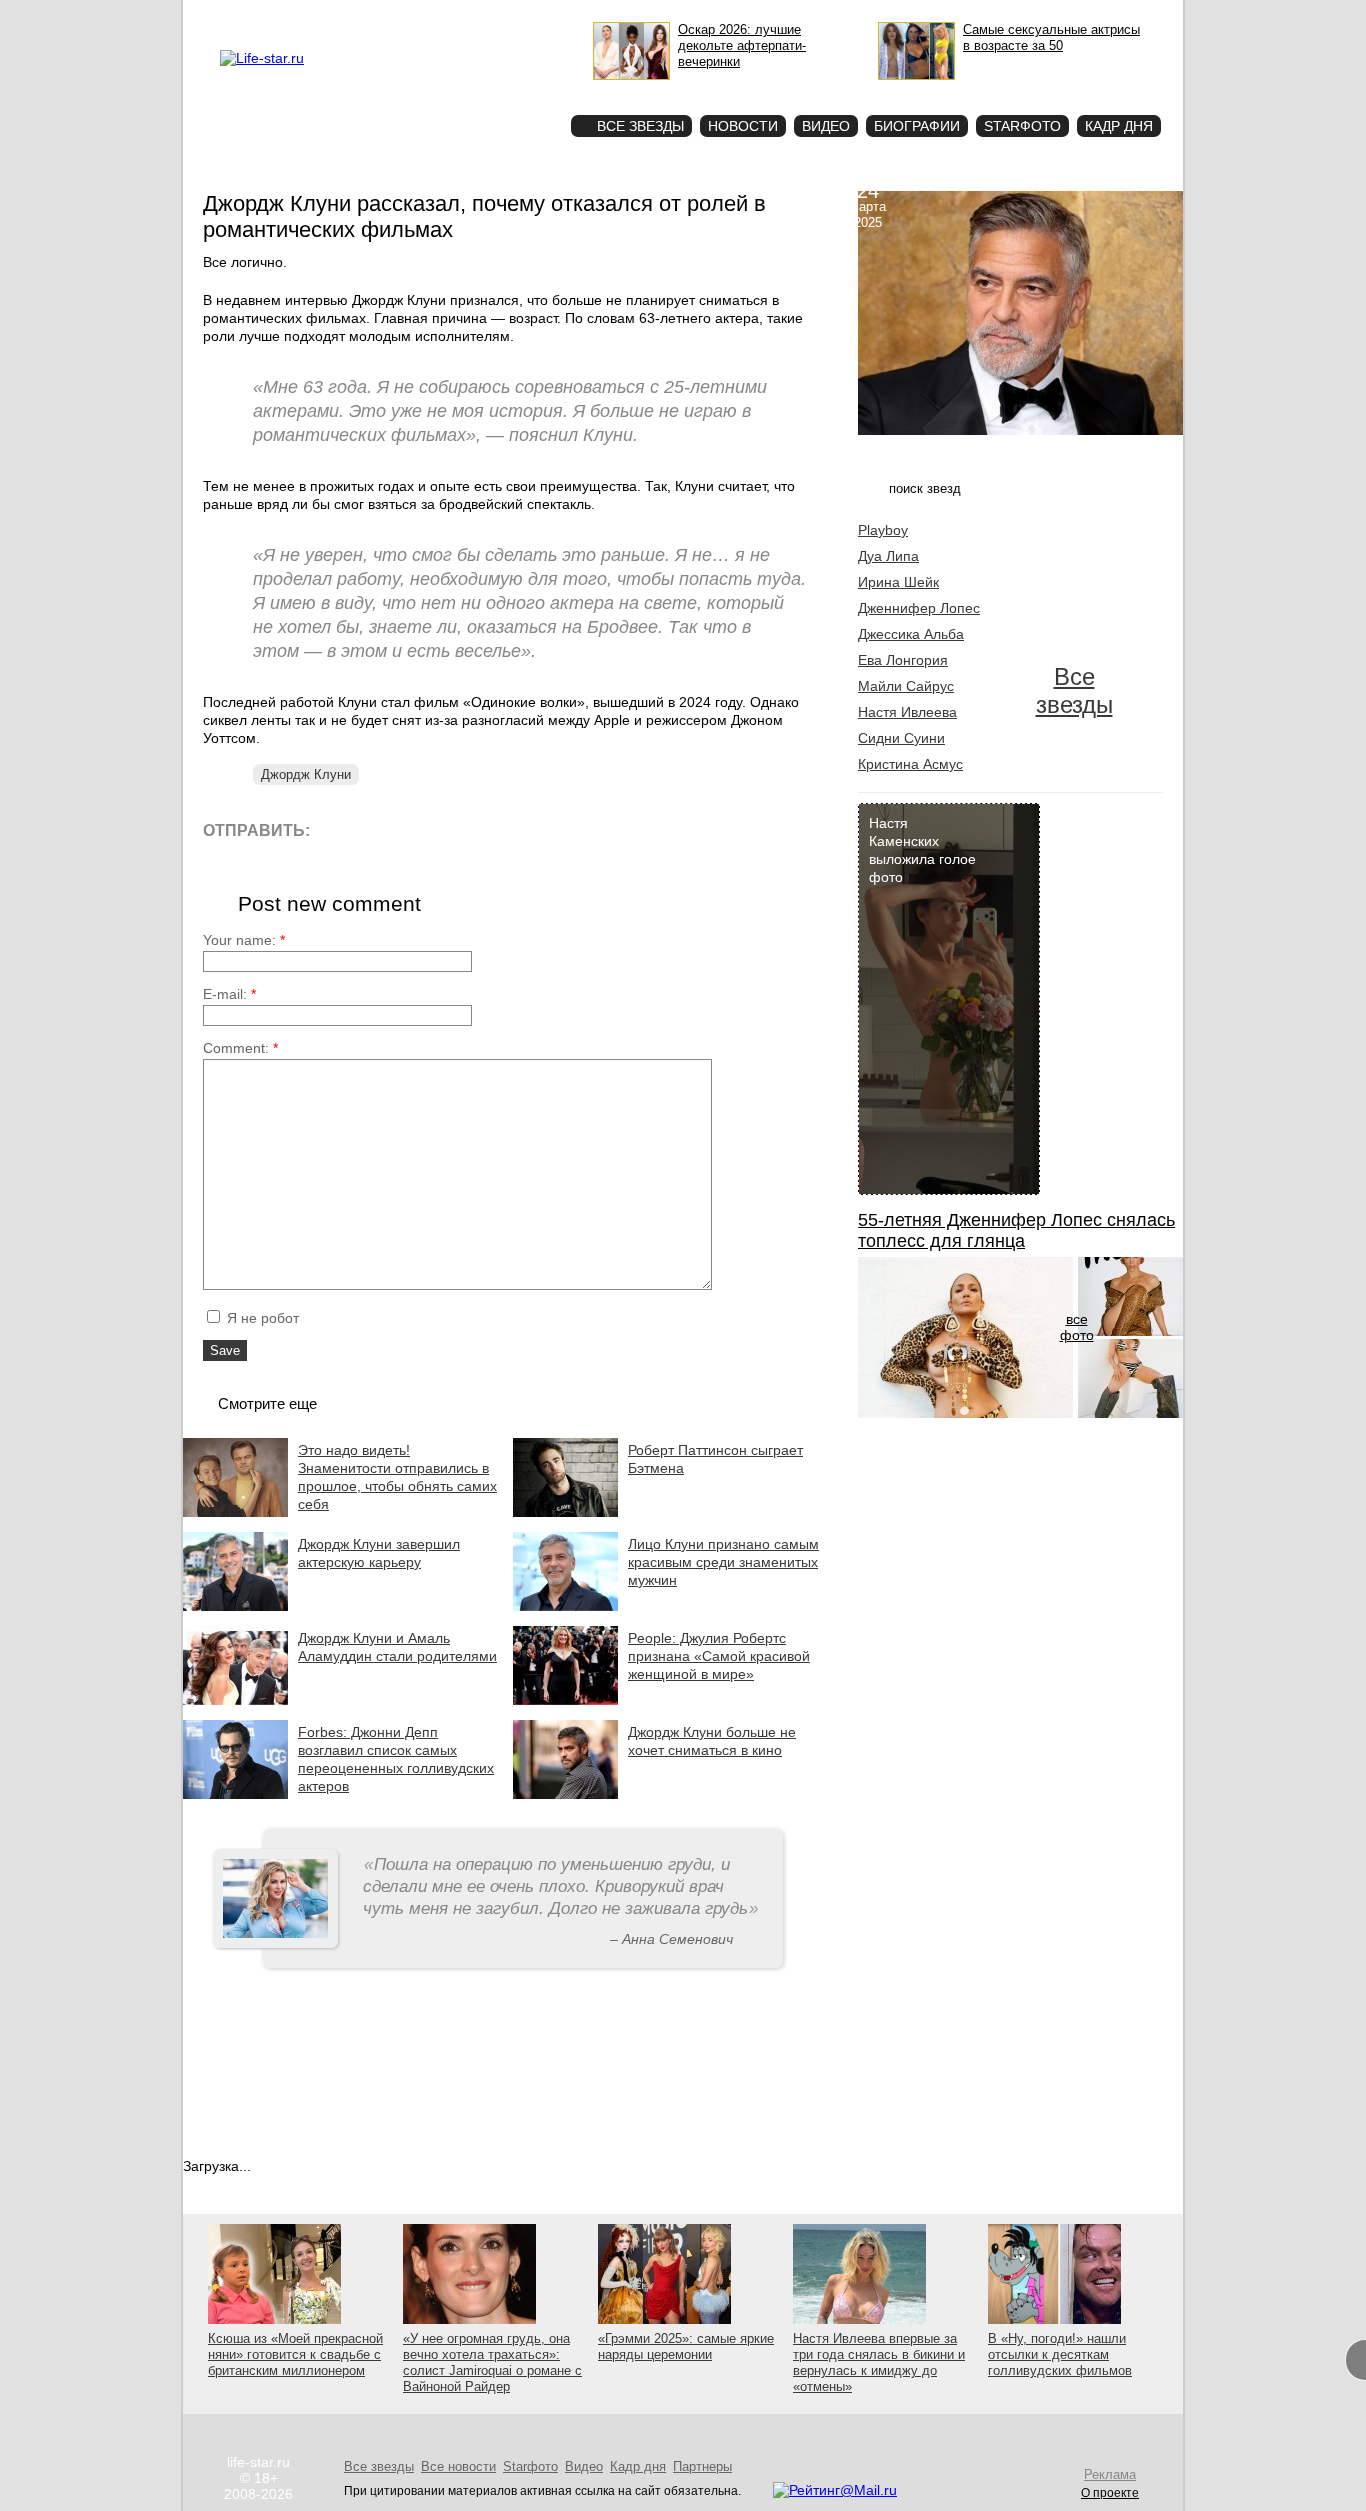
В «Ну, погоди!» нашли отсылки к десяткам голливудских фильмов (1060, 2354)
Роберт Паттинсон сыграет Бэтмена (715, 1459)
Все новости (458, 2466)
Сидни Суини (901, 738)
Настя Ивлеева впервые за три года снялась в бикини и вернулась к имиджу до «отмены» (879, 2362)
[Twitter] (427, 829)
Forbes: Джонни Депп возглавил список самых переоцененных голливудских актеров (396, 1759)
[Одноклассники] (472, 829)
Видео (826, 126)
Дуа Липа (888, 556)
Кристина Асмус (910, 764)
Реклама (403, 16)
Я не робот (261, 1318)
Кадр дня (1119, 126)
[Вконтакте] (382, 829)
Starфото (496, 90)
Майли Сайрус (906, 686)
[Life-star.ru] (262, 58)
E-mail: (229, 994)
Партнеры (702, 2466)
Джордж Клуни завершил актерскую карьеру (379, 1553)
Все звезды (1074, 690)
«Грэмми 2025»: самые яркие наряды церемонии (686, 2346)
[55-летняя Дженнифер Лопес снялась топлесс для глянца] (965, 1413)
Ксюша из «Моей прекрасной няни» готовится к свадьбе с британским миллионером (295, 2354)
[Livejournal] (337, 829)
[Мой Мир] (517, 829)
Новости (743, 126)
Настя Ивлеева (907, 712)
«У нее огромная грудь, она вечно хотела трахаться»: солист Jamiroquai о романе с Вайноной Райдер (492, 2362)
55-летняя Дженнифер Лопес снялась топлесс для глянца (1016, 1230)
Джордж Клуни (306, 774)
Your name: (244, 940)
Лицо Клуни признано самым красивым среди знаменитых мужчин (723, 1562)
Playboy (883, 530)
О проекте (346, 16)
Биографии (917, 126)
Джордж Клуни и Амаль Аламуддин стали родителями (397, 1647)
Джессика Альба (911, 634)
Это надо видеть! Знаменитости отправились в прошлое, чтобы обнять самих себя (397, 1477)
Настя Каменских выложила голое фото (922, 850)
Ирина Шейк (898, 582)
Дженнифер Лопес (919, 608)
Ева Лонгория (903, 660)
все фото (1077, 1327)
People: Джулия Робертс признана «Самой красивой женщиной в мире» (719, 1656)
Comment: (240, 1048)
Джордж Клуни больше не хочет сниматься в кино (712, 1741)
